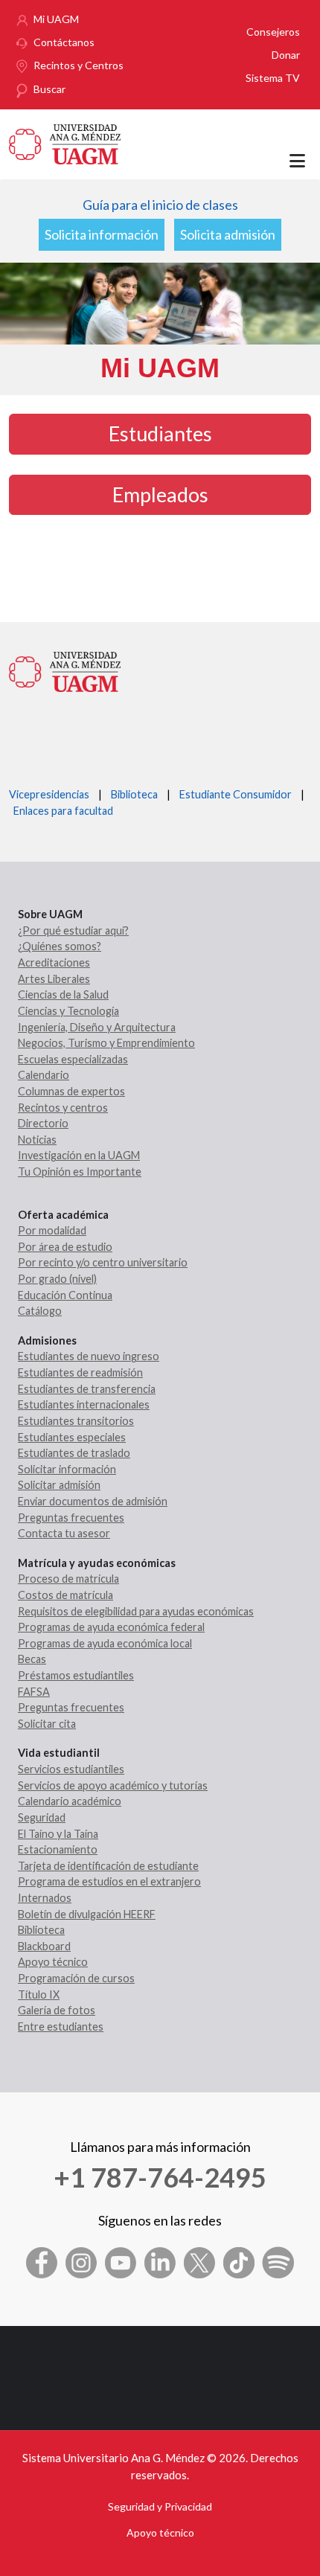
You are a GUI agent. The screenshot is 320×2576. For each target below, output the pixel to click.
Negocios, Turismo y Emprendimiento (106, 1043)
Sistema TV (273, 78)
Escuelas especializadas (73, 1059)
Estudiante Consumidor (236, 794)
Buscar (49, 89)
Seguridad (42, 1817)
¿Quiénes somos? (60, 946)
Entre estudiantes (61, 2026)
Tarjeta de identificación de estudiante (108, 1866)
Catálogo (40, 1311)
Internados (45, 1898)
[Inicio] (65, 142)
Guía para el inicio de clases (160, 205)
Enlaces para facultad (61, 811)
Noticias (37, 1140)
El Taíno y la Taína (58, 1834)
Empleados (160, 494)
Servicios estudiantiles (71, 1769)
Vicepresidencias (49, 794)
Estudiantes (160, 433)
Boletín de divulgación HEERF (87, 1914)
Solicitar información (67, 1469)
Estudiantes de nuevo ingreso (89, 1356)
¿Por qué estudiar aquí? (73, 930)
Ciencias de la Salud (63, 994)
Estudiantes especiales (72, 1437)
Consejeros (273, 32)
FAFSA (34, 1692)
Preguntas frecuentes (71, 1518)
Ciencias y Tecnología (68, 1011)
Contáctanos (64, 42)
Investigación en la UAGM (79, 1155)
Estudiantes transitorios (76, 1421)
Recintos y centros (63, 1108)
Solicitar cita (47, 1724)
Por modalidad (52, 1230)
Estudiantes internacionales (84, 1404)
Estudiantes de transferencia (87, 1389)
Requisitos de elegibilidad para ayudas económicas (136, 1611)
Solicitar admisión (59, 1485)
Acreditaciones (54, 962)
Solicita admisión (228, 234)
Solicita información (102, 234)
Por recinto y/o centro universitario (103, 1262)
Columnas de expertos (71, 1091)
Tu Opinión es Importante (80, 1172)
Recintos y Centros (79, 65)
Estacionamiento (58, 1849)
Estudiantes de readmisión (80, 1372)
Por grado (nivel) (57, 1279)
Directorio (43, 1123)
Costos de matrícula (65, 1595)
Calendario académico (70, 1801)
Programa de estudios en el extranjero (109, 1881)
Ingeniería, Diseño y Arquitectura (97, 1027)
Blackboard (44, 1946)
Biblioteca (134, 794)
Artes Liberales (54, 979)
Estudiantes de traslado (74, 1453)
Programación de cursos (76, 1978)
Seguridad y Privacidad (160, 2506)
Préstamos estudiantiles (76, 1675)
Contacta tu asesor (64, 1533)
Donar (286, 55)
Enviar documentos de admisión (93, 1501)
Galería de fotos (57, 2010)
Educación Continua (65, 1295)
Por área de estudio (65, 1247)
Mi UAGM (56, 19)
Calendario (44, 1075)
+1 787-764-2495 (160, 2177)
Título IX (39, 1995)
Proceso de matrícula (68, 1579)
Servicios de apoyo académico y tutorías (113, 1785)
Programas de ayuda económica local (105, 1643)
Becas (32, 1659)
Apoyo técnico (53, 1962)
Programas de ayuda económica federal (111, 1627)
